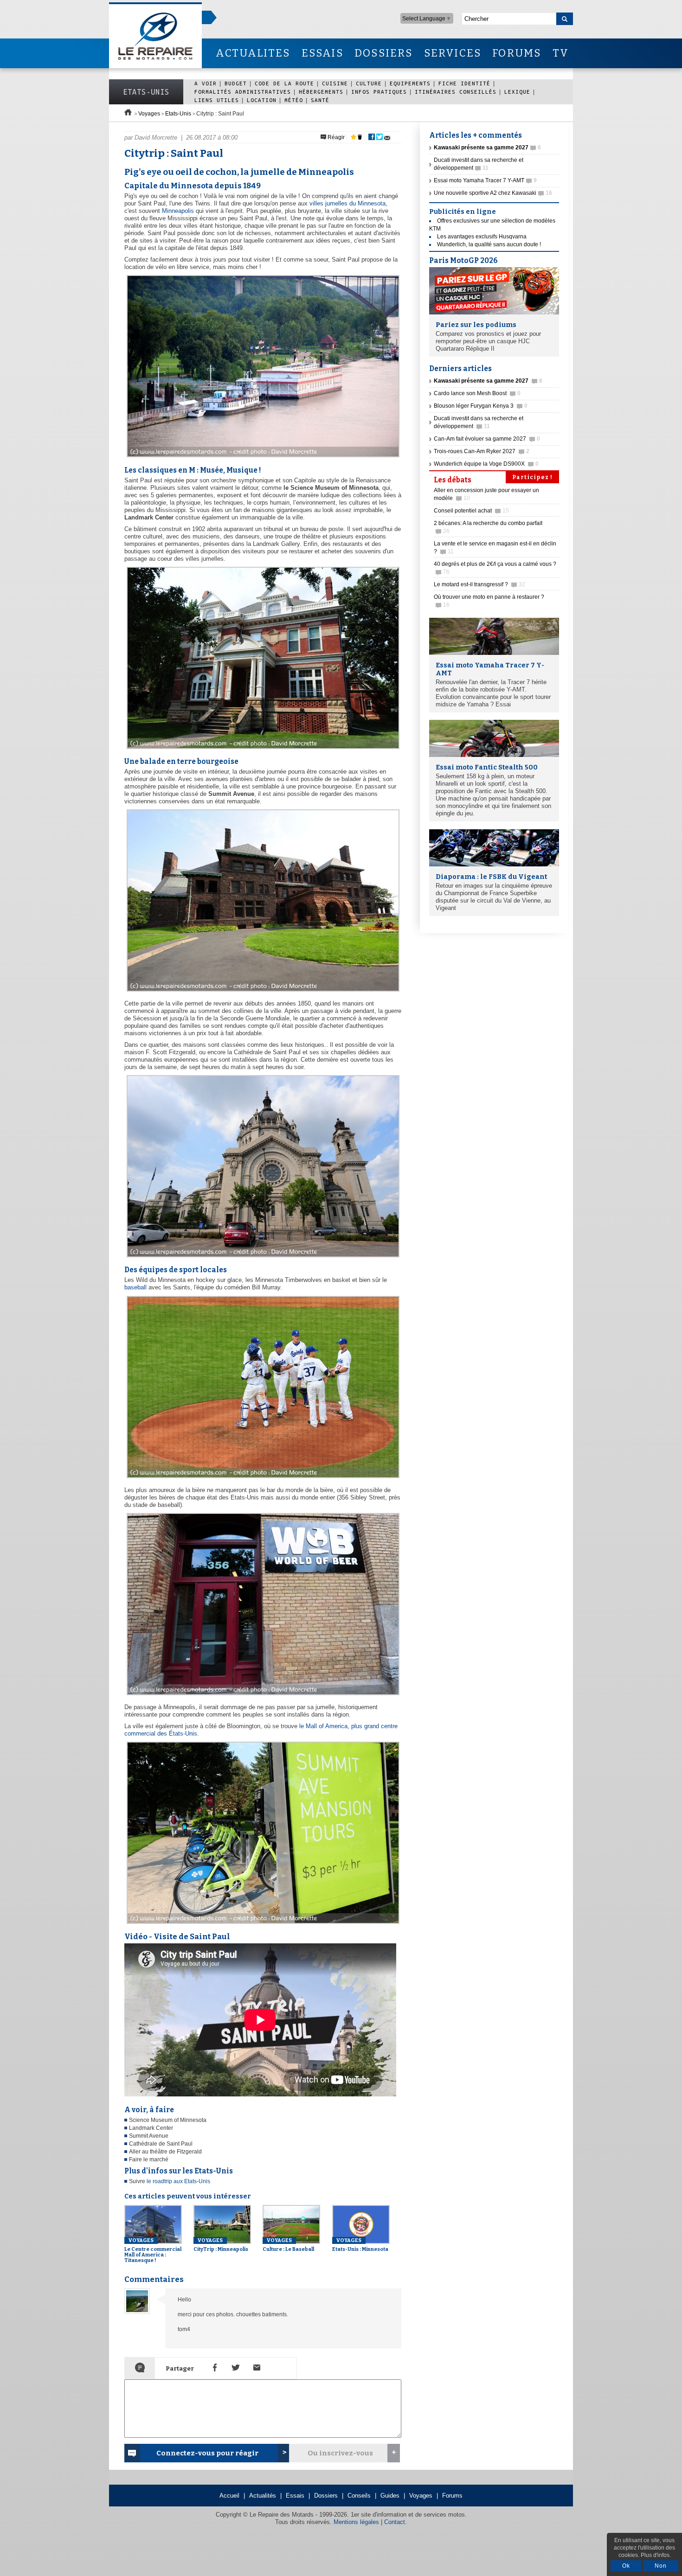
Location (262, 100)
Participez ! (532, 477)
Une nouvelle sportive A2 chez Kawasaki (493, 193)
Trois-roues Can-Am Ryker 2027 (482, 451)
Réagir (335, 137)
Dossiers (326, 2496)
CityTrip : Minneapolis (221, 2245)
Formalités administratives (243, 92)
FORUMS (517, 53)
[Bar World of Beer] (262, 1695)
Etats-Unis (146, 92)
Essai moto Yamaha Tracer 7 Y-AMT (485, 180)
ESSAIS (322, 53)
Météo (294, 100)
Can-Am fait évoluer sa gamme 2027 (487, 439)
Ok (626, 2566)
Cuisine (335, 83)
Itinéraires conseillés (456, 92)
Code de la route (284, 83)
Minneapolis (178, 211)
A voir (206, 83)
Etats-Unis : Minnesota (360, 2245)
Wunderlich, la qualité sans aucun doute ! (489, 244)
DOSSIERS (384, 53)
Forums (452, 2496)
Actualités (263, 2496)
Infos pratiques (379, 92)
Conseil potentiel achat (471, 511)
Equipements (410, 83)
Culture (369, 83)
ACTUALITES (253, 53)
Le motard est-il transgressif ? (479, 584)
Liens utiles (217, 100)
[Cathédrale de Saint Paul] (262, 1258)
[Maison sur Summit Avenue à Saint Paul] (262, 749)
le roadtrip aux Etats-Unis (178, 2181)
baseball (135, 1287)
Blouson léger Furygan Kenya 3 (481, 406)
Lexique (517, 92)
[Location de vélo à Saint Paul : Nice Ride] (262, 1924)
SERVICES (453, 53)
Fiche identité (464, 83)
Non (661, 2566)
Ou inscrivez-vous (340, 2453)
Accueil (229, 2496)
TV (561, 53)
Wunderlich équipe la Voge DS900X (486, 464)
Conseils (359, 2496)
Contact (395, 2522)
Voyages (149, 114)
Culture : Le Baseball (288, 2245)
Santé (320, 100)
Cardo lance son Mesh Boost (477, 393)
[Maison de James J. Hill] (262, 992)
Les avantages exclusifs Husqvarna (482, 237)
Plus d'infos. (656, 2555)
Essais (295, 2496)
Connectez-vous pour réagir (207, 2453)
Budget (236, 83)
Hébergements (321, 92)
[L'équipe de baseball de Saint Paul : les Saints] (262, 1478)
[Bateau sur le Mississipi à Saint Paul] (262, 458)
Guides (390, 2496)
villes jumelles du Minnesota (347, 203)
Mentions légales (356, 2522)
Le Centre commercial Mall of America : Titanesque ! (153, 2250)
